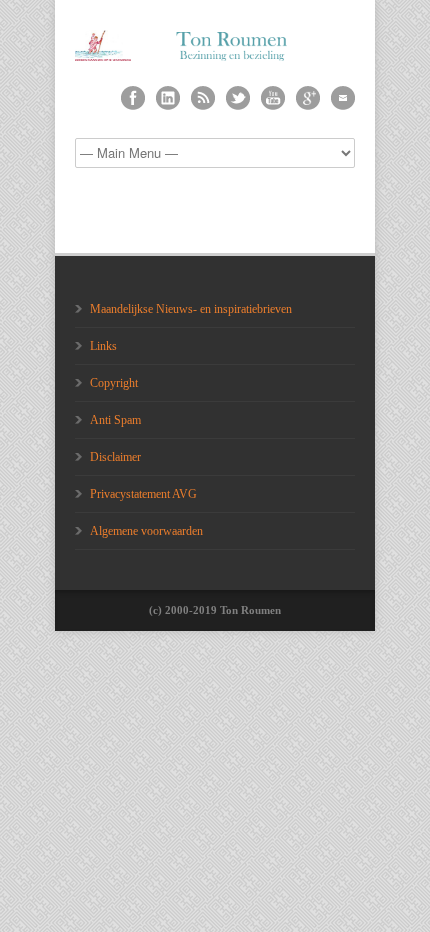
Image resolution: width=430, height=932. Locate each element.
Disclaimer (115, 457)
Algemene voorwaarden (146, 531)
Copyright (114, 383)
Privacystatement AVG (143, 494)
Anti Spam (115, 420)
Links (103, 346)
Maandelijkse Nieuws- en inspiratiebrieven (191, 309)
